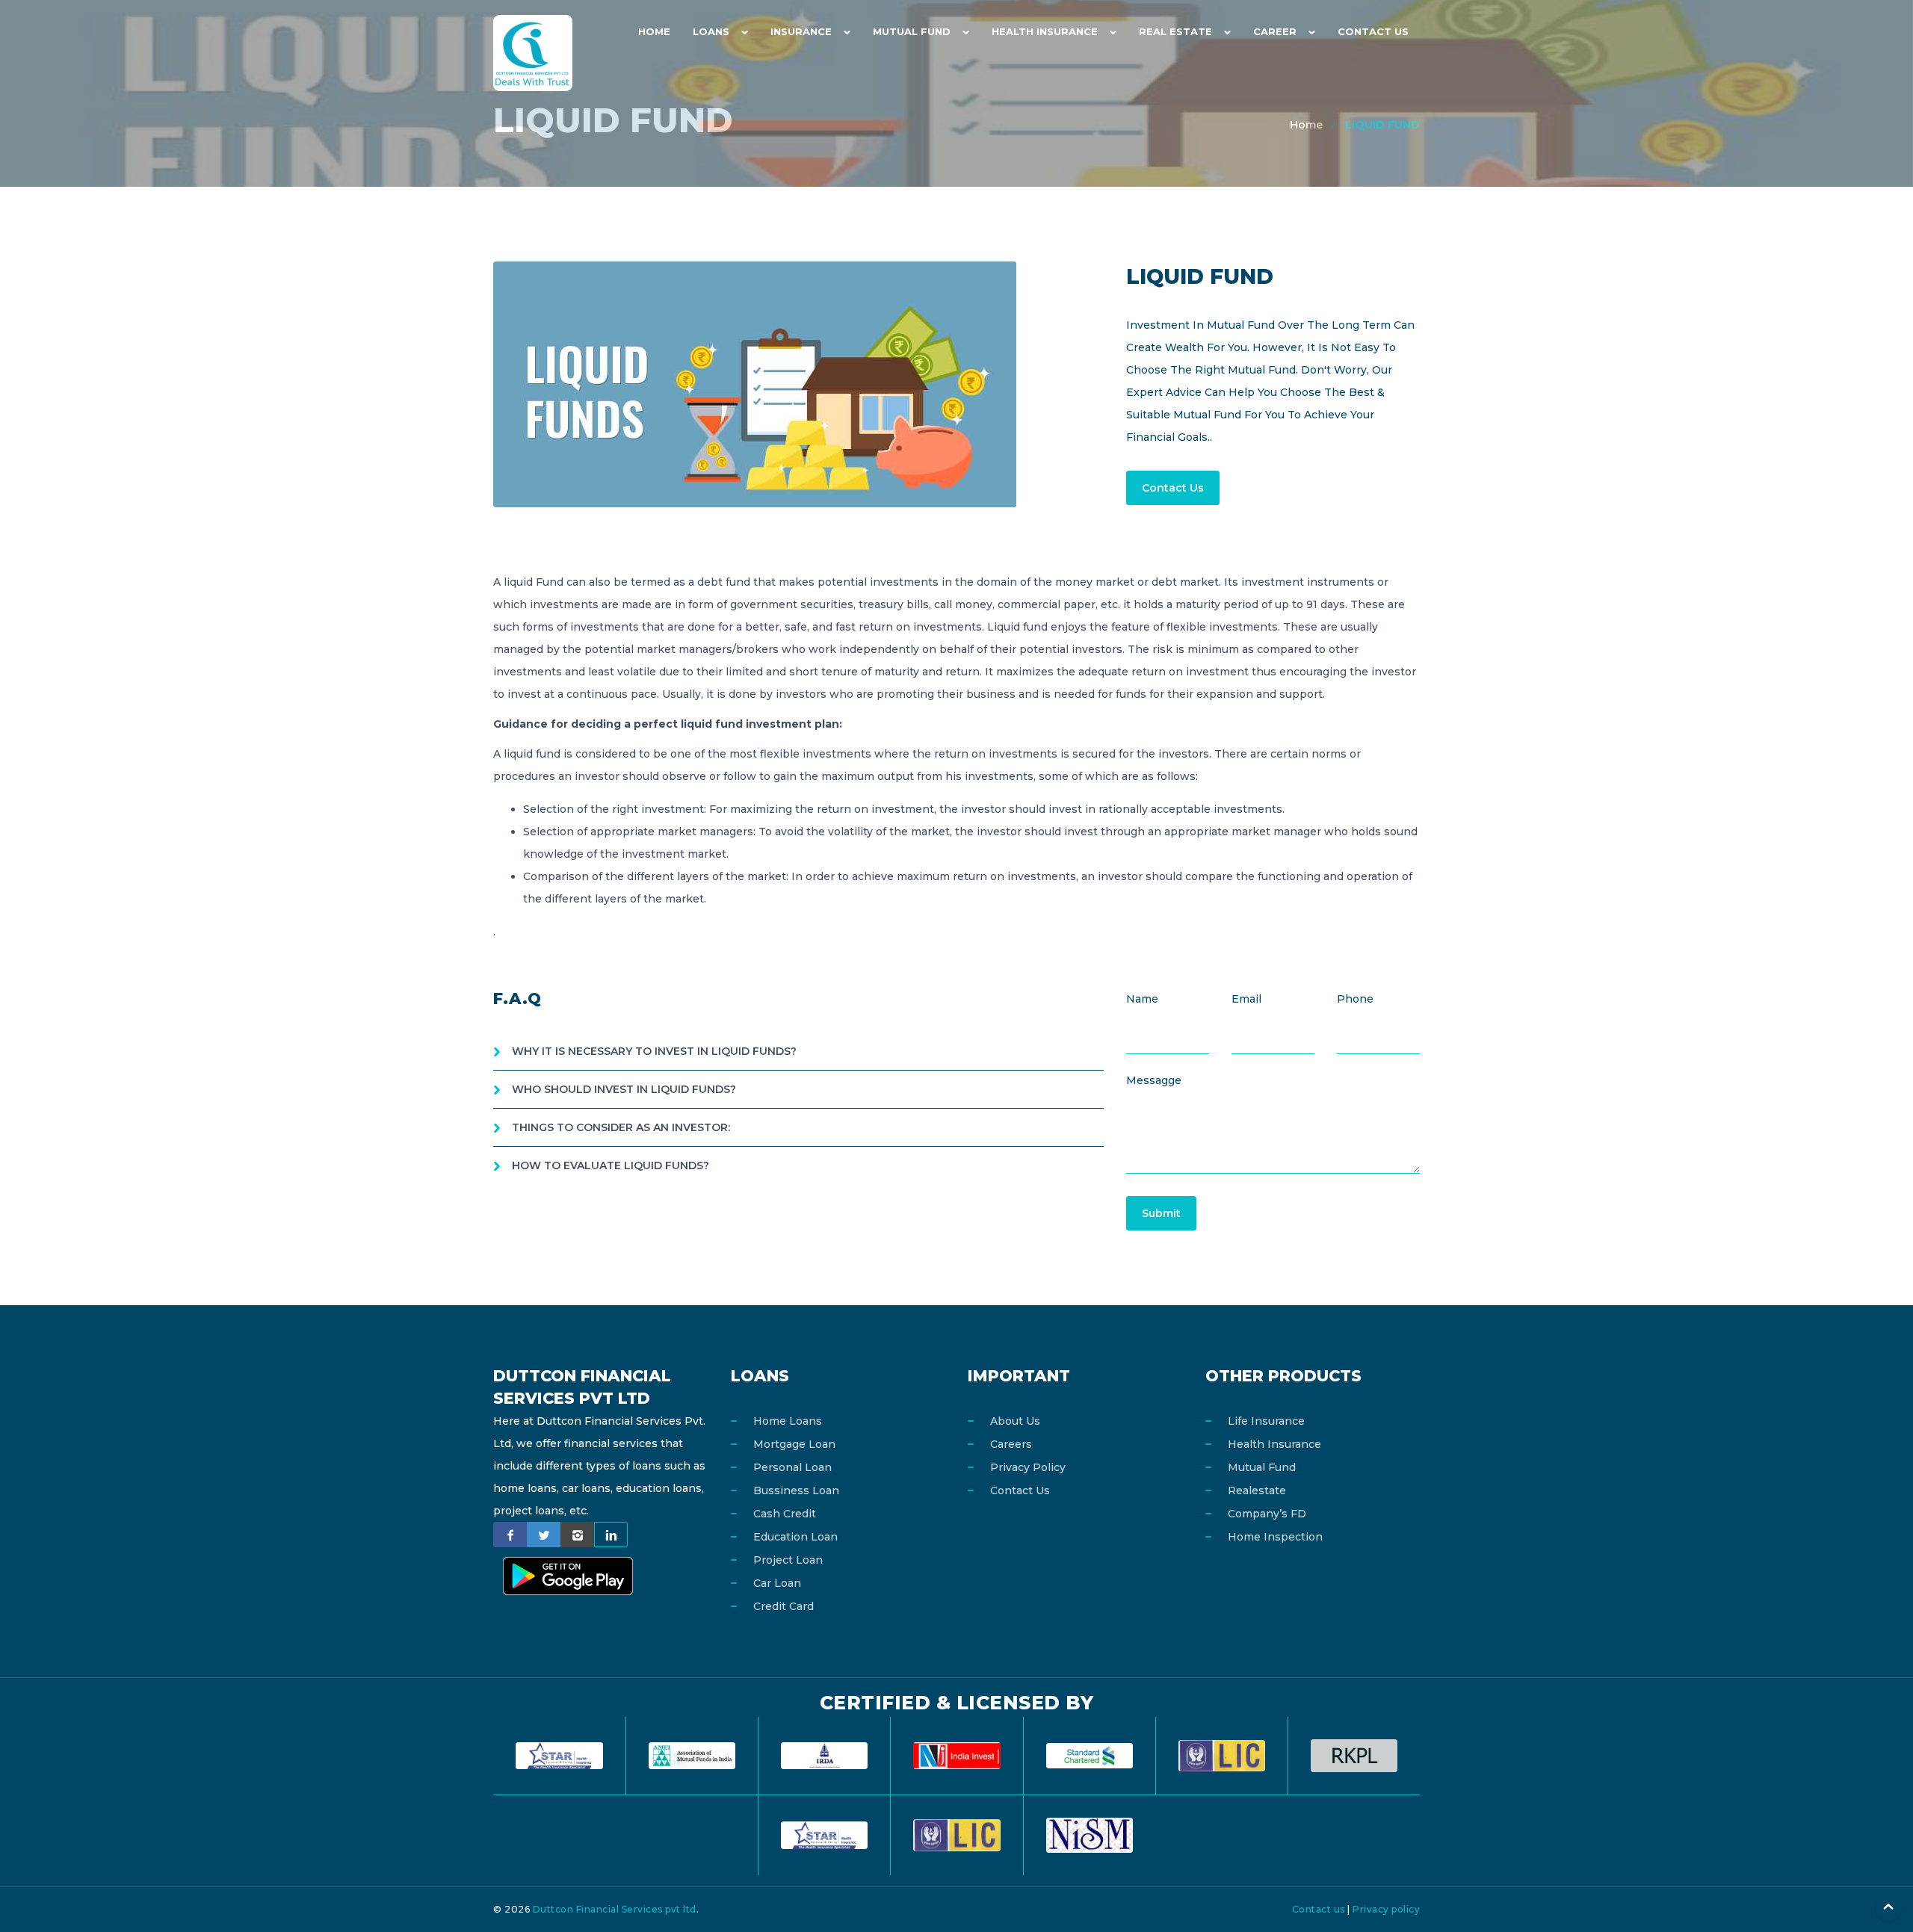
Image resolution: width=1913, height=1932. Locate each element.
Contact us (1319, 1909)
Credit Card (784, 1606)
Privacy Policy (1028, 1467)
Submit (1161, 1213)
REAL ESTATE (1175, 31)
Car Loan (777, 1583)
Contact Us (1373, 31)
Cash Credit (785, 1514)
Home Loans (788, 1421)
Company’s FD (1267, 1514)
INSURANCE (801, 31)
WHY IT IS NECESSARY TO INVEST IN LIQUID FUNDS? (654, 1051)
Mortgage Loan (794, 1444)
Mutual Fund (1262, 1467)
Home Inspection (1275, 1537)
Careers (1011, 1444)
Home (654, 31)
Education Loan (795, 1537)
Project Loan (788, 1560)
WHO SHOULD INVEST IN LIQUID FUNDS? (624, 1089)
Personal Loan (792, 1467)
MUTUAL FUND (912, 31)
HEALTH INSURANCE (1045, 31)
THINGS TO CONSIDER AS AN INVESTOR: (621, 1127)
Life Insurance (1266, 1421)
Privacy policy (1386, 1909)
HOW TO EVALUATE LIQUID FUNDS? (611, 1165)
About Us (1015, 1421)
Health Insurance (1274, 1444)
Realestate (1257, 1490)
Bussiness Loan (796, 1490)
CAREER (1275, 31)
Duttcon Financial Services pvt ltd (615, 1909)
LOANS (711, 31)
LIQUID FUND (1382, 125)
